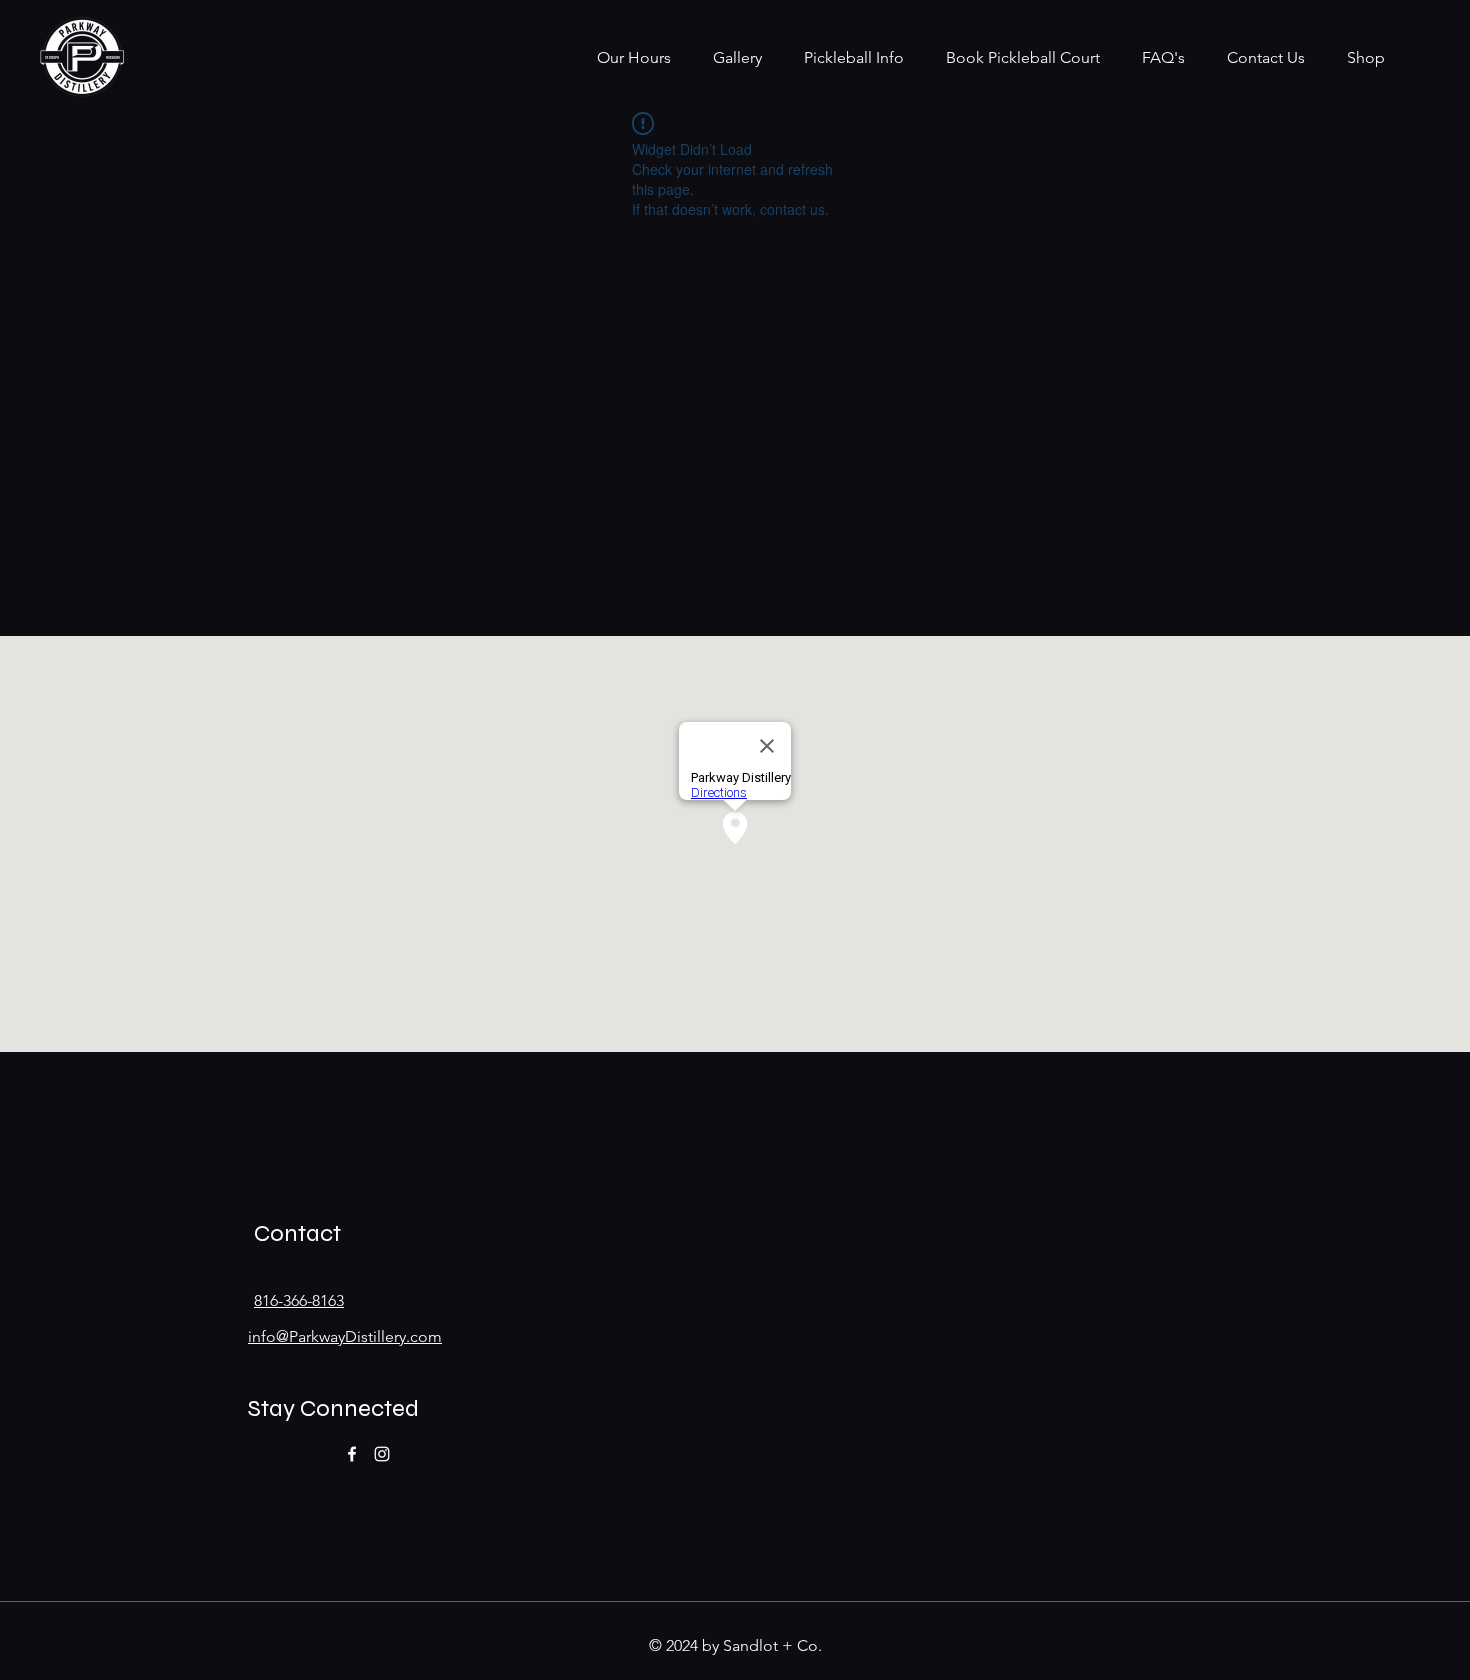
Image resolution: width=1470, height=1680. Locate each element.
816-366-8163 (299, 1300)
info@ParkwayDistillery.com (345, 1336)
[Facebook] (352, 1454)
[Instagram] (382, 1454)
